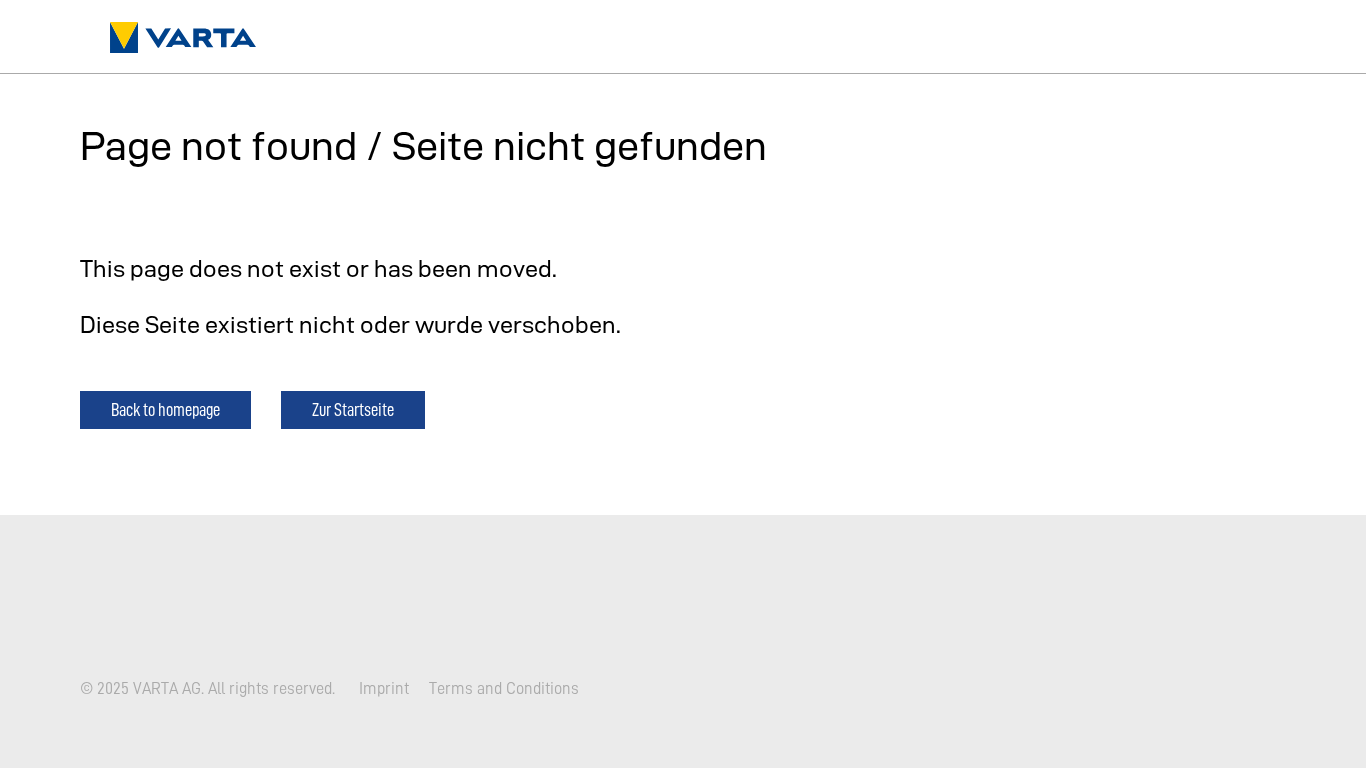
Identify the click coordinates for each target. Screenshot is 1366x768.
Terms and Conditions (504, 688)
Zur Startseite (353, 409)
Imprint (384, 688)
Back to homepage (165, 409)
